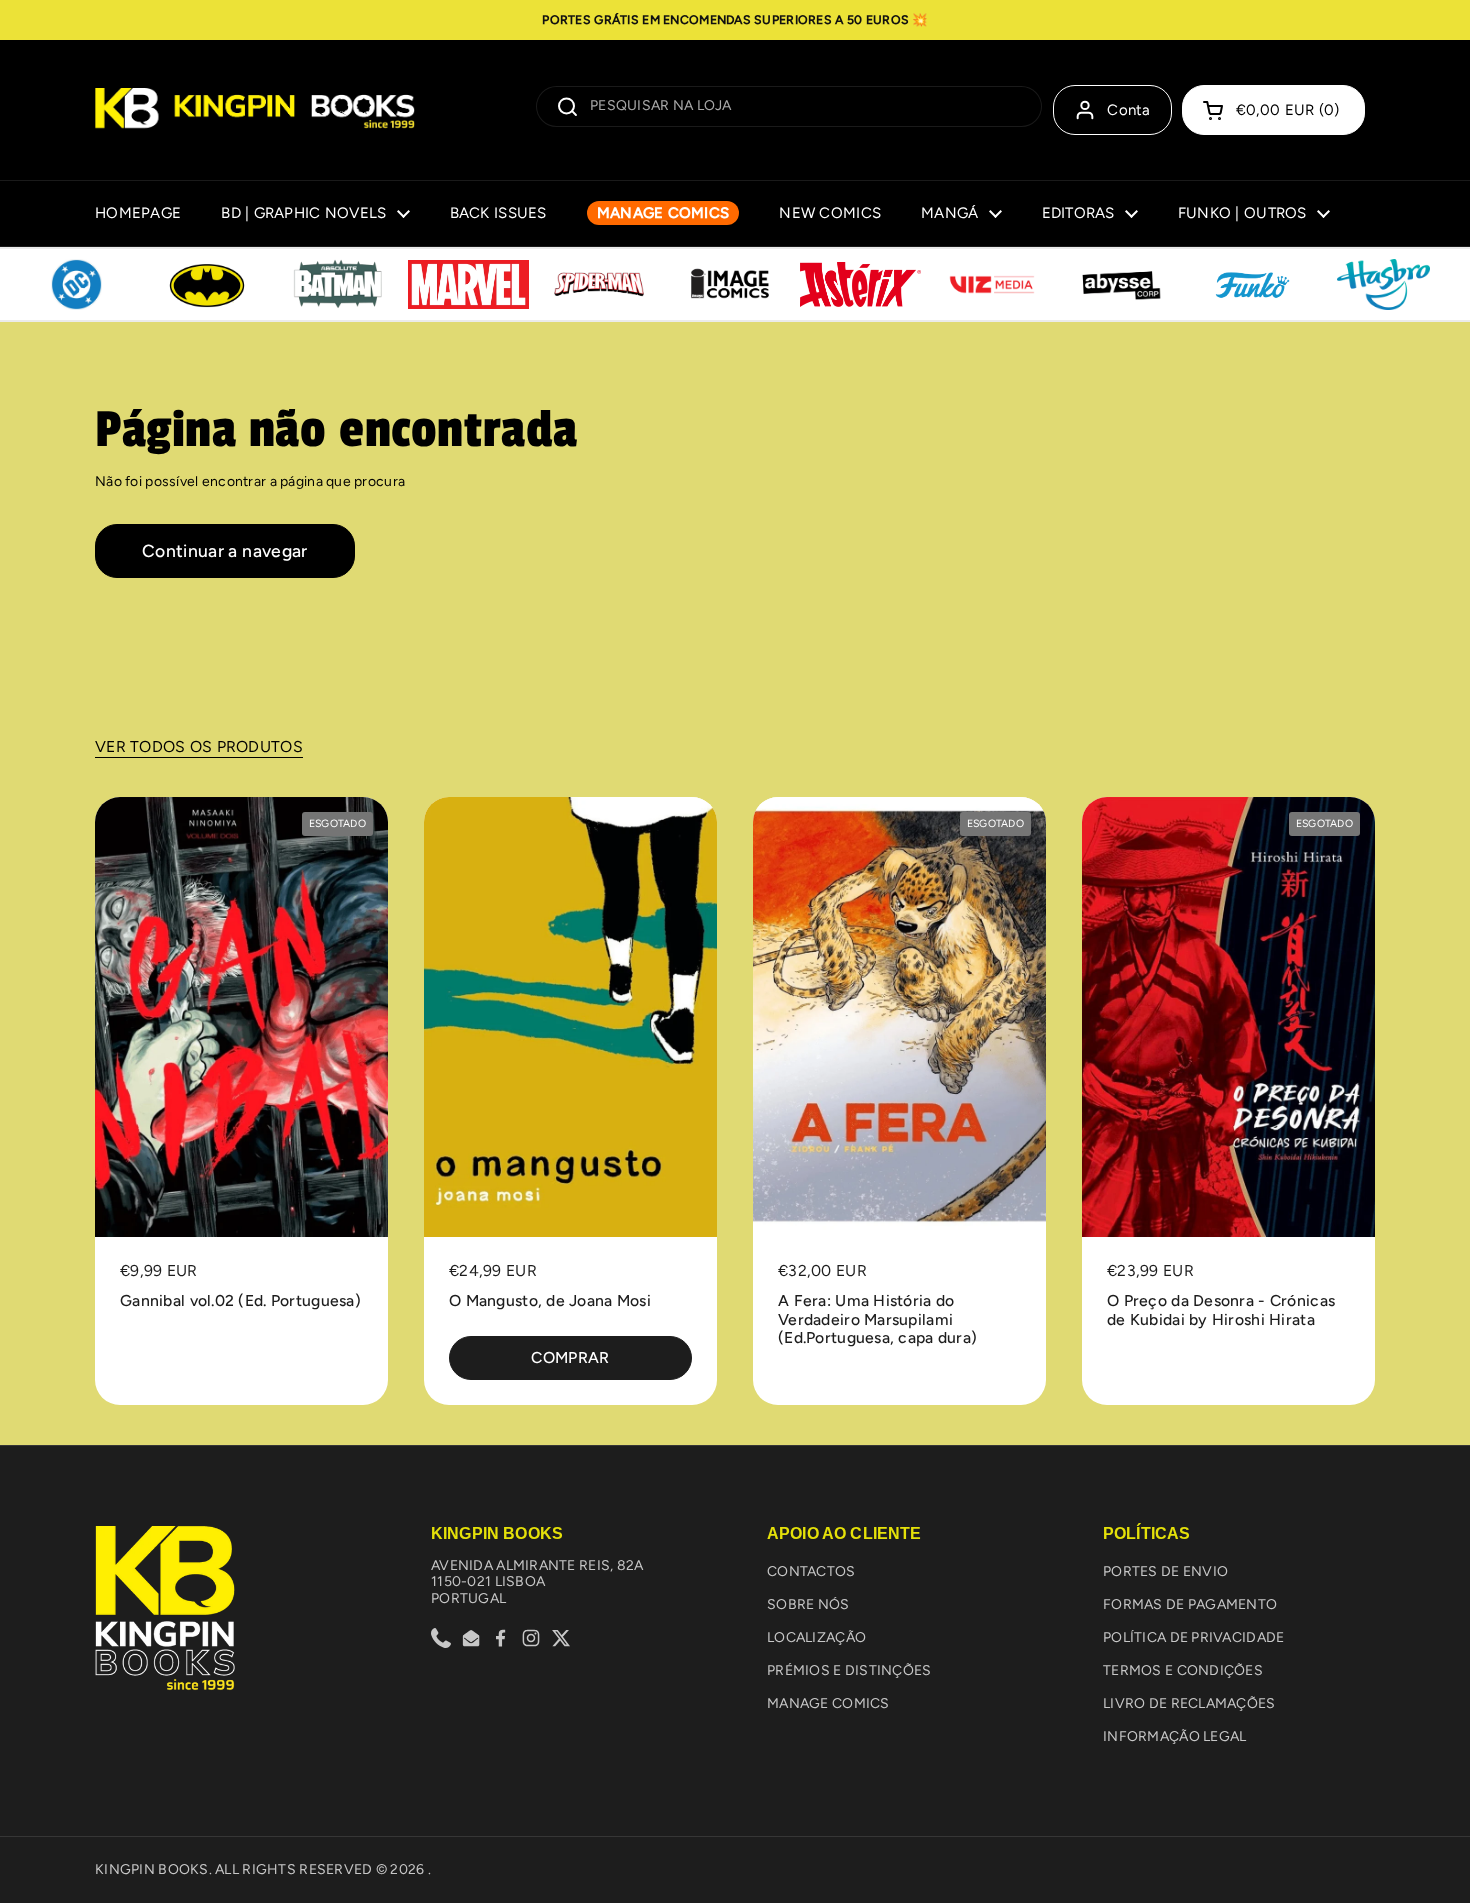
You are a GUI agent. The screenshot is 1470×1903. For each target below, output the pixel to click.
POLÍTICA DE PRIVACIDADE (1193, 1637)
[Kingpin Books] (255, 110)
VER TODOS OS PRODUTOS (199, 746)
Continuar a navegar (225, 550)
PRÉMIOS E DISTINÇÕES (849, 1670)
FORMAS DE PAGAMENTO (1190, 1604)
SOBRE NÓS (808, 1604)
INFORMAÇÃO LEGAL (1174, 1736)
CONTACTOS (811, 1571)
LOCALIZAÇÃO (816, 1637)
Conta (1129, 110)
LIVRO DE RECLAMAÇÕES (1189, 1703)
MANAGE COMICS (828, 1703)
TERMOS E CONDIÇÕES (1183, 1670)
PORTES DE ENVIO (1165, 1571)
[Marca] (76, 285)
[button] (1273, 110)
